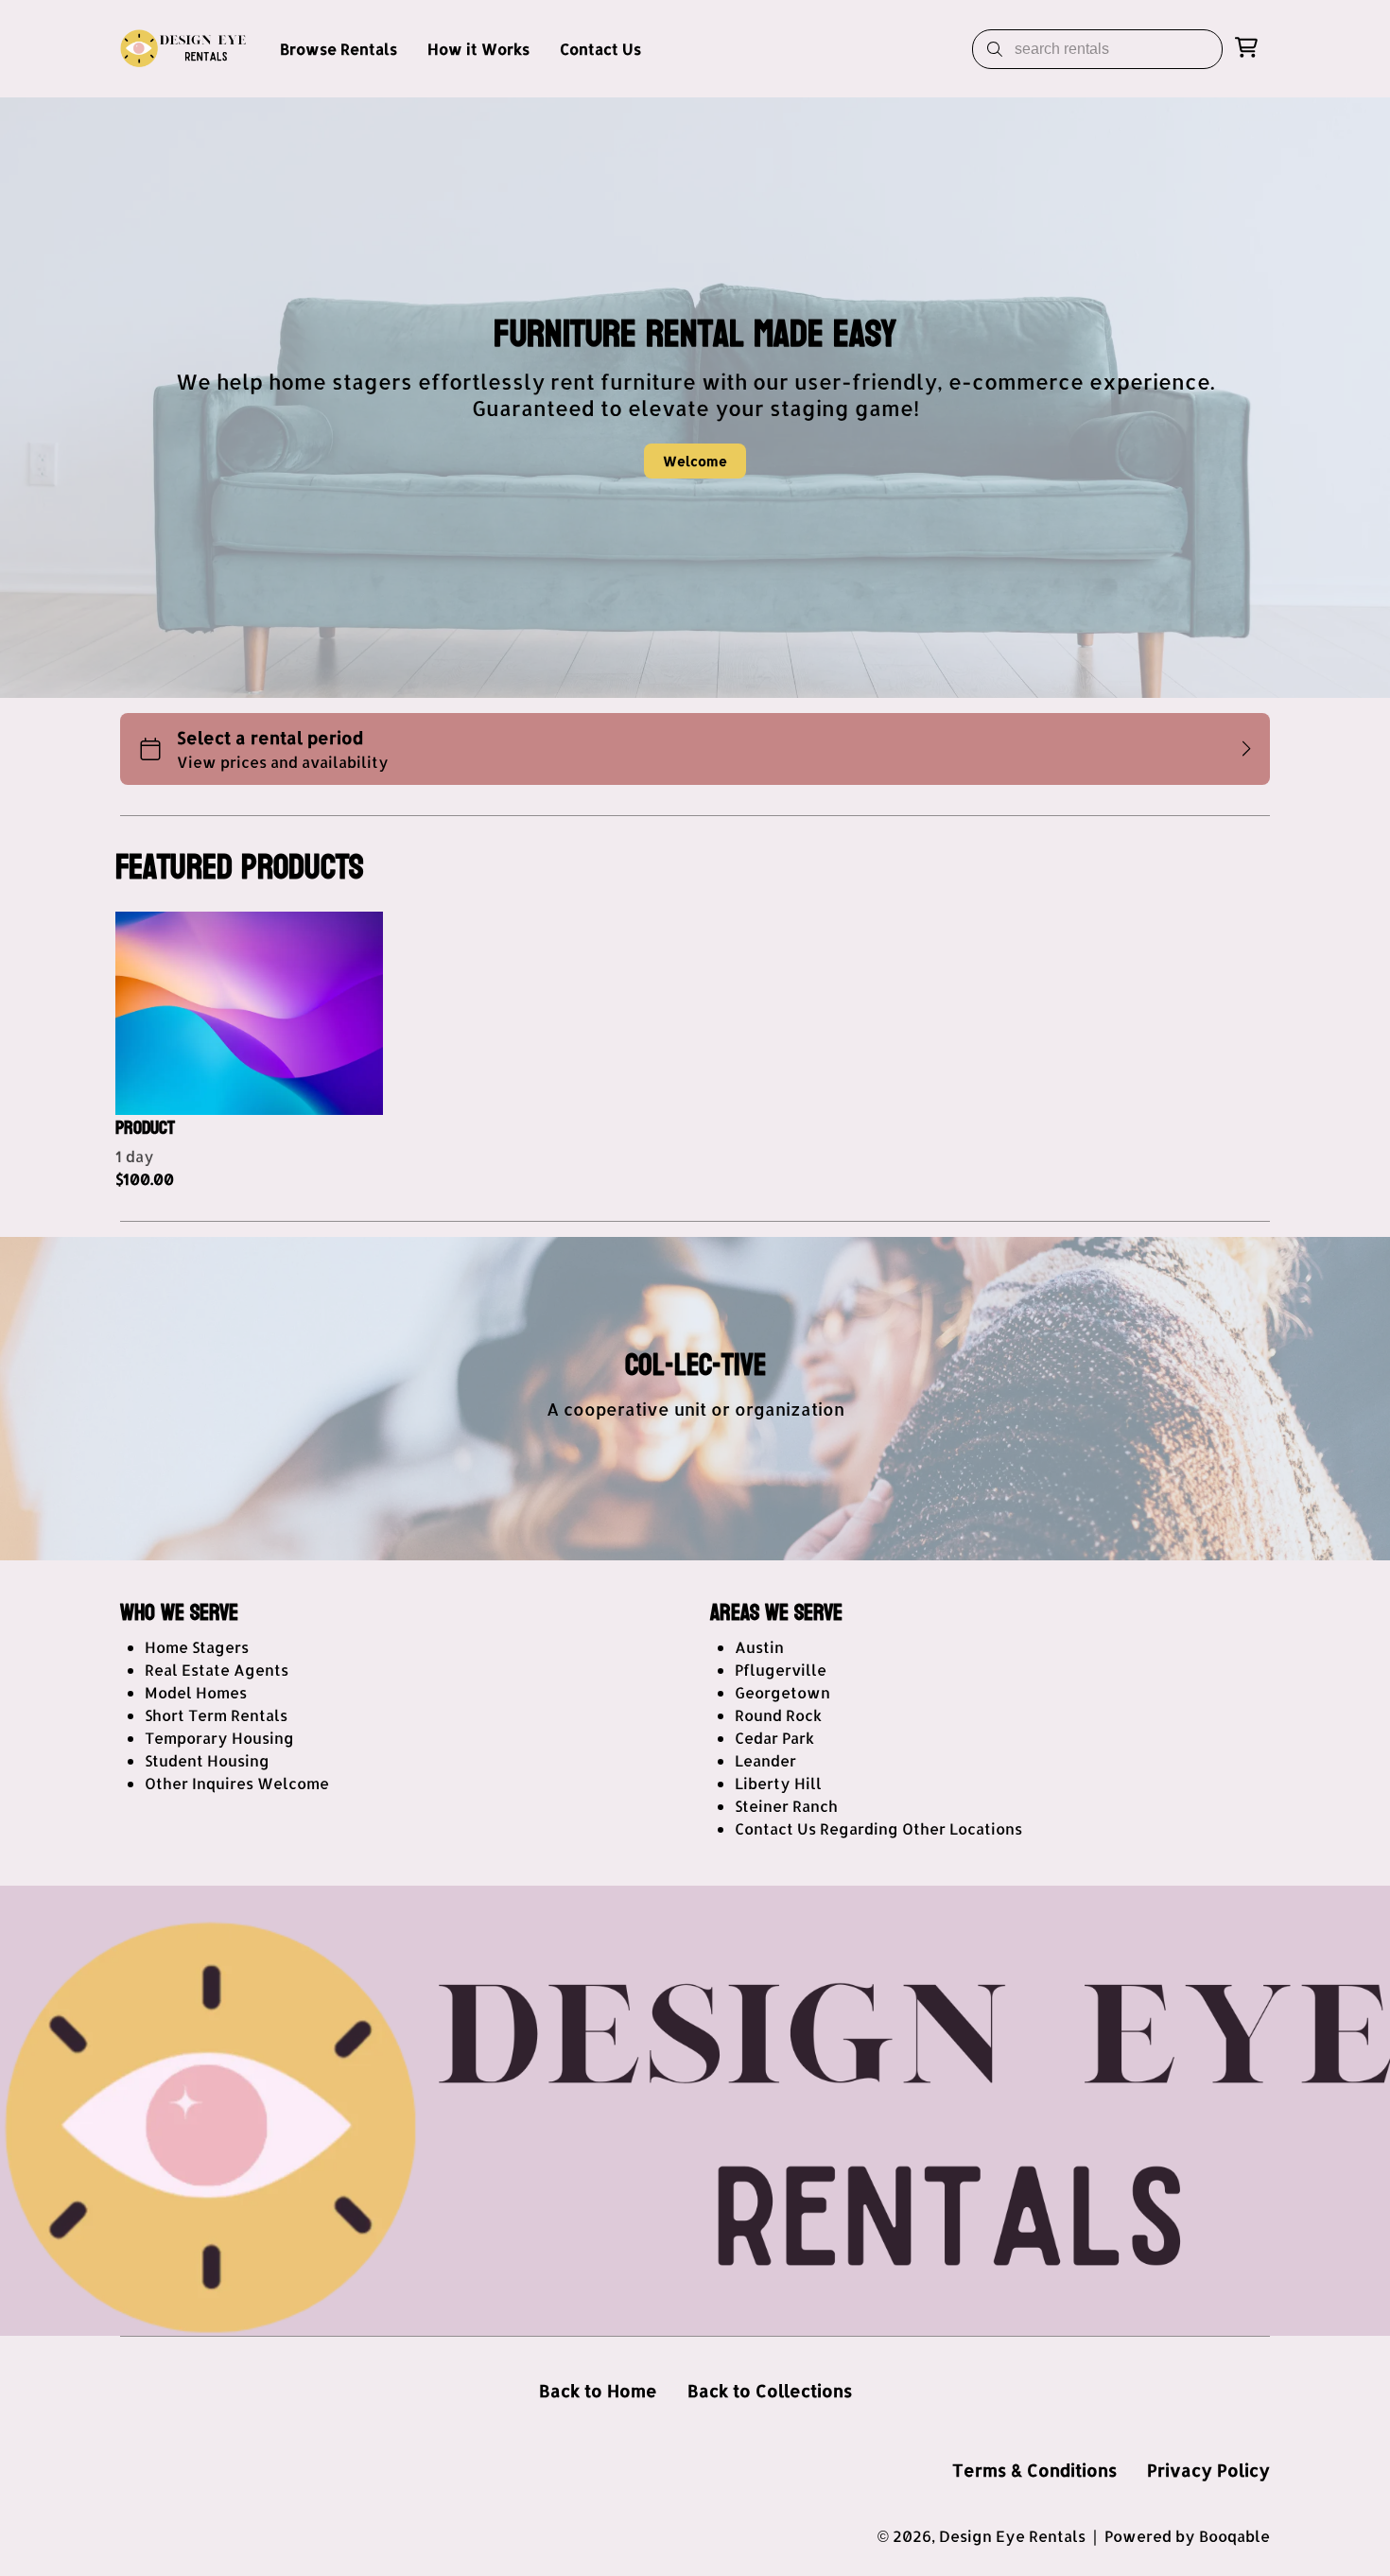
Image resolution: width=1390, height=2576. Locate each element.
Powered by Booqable (1187, 2536)
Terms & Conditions (1034, 2470)
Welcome (695, 461)
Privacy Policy (1208, 2470)
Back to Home (598, 2390)
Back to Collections (770, 2390)
